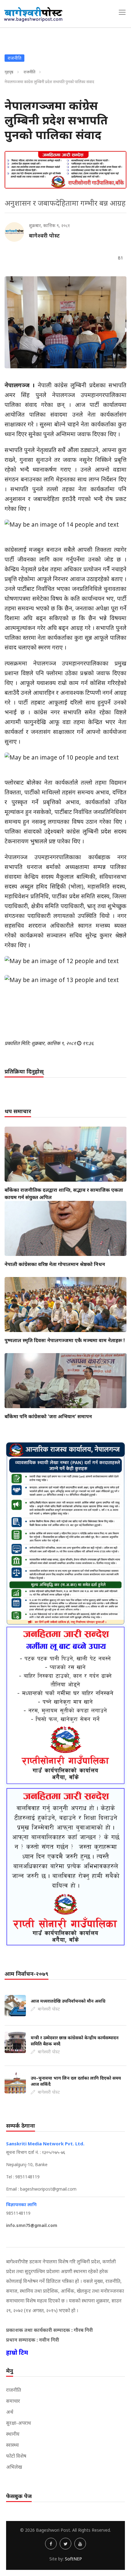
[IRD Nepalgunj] (65, 1533)
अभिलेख (14, 2467)
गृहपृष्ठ (9, 72)
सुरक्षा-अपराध (19, 2423)
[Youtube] (80, 2544)
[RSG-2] (65, 170)
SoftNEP (73, 2559)
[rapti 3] (65, 1705)
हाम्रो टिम (17, 2352)
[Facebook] (51, 2544)
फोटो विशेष (16, 2456)
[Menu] (122, 12)
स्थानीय (13, 2434)
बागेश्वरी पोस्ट (44, 235)
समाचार (13, 2401)
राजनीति (29, 72)
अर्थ (10, 2412)
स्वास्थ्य (12, 2445)
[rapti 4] (65, 1867)
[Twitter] (65, 2544)
